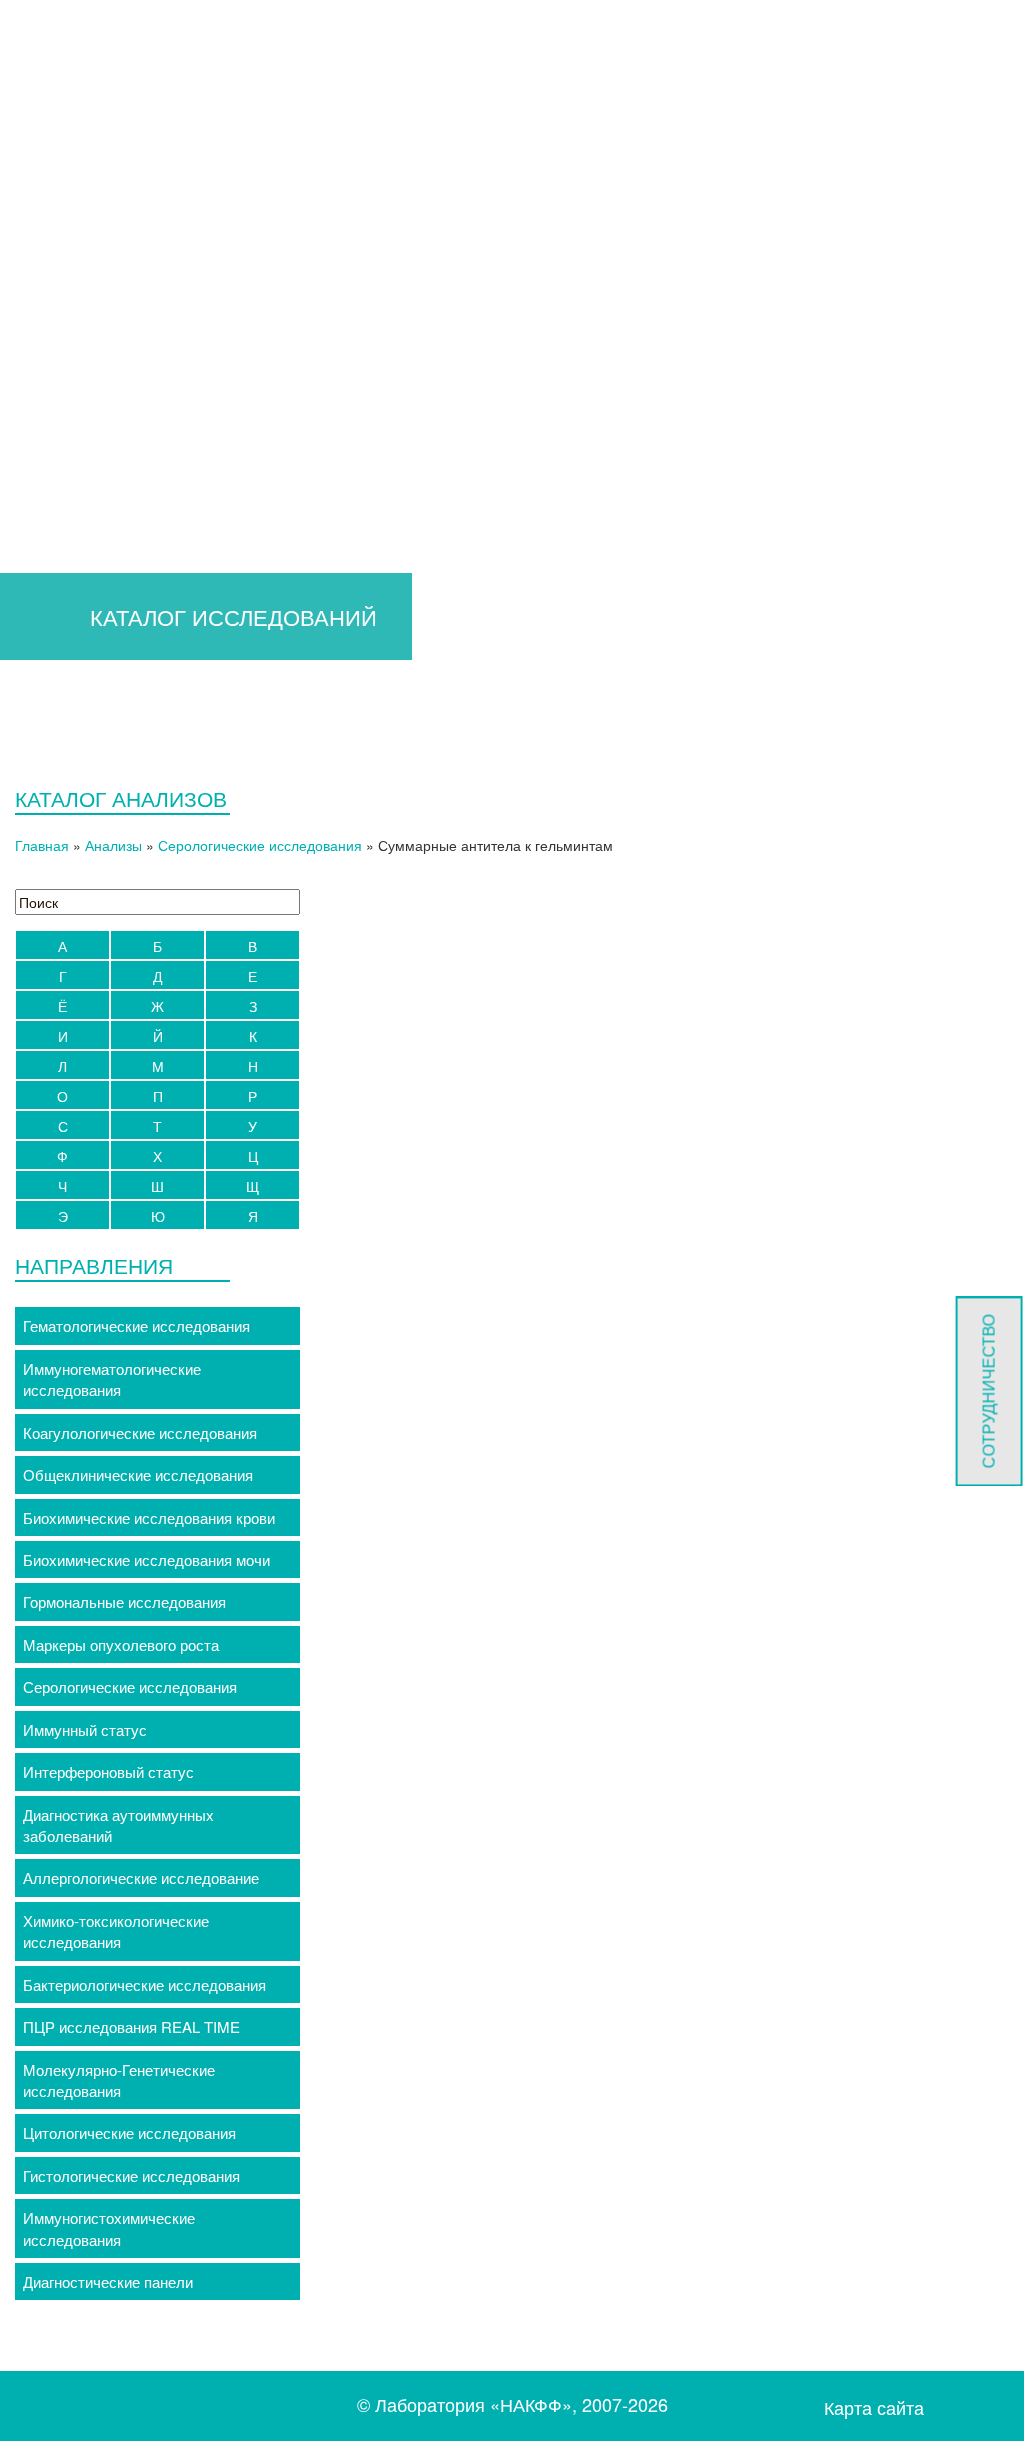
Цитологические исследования (129, 2132)
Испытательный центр (868, 259)
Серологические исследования (260, 845)
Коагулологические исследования (140, 1432)
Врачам (190, 259)
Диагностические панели (108, 2281)
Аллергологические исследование (141, 1877)
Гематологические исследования (136, 1325)
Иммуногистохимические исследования (109, 2228)
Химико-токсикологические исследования (116, 1931)
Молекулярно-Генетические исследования (119, 2080)
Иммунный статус (85, 1729)
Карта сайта (874, 2407)
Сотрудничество (988, 1391)
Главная (97, 259)
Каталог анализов (340, 259)
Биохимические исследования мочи (146, 1559)
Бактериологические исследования (144, 1984)
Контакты (590, 319)
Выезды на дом (459, 319)
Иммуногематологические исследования (112, 1379)
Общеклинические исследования (138, 1474)
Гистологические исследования (131, 2175)
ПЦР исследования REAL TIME (131, 2026)
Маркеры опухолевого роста (121, 1644)
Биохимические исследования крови (149, 1517)
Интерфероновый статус (108, 1771)
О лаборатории (667, 259)
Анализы (113, 845)
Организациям (500, 259)
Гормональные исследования (124, 1601)
